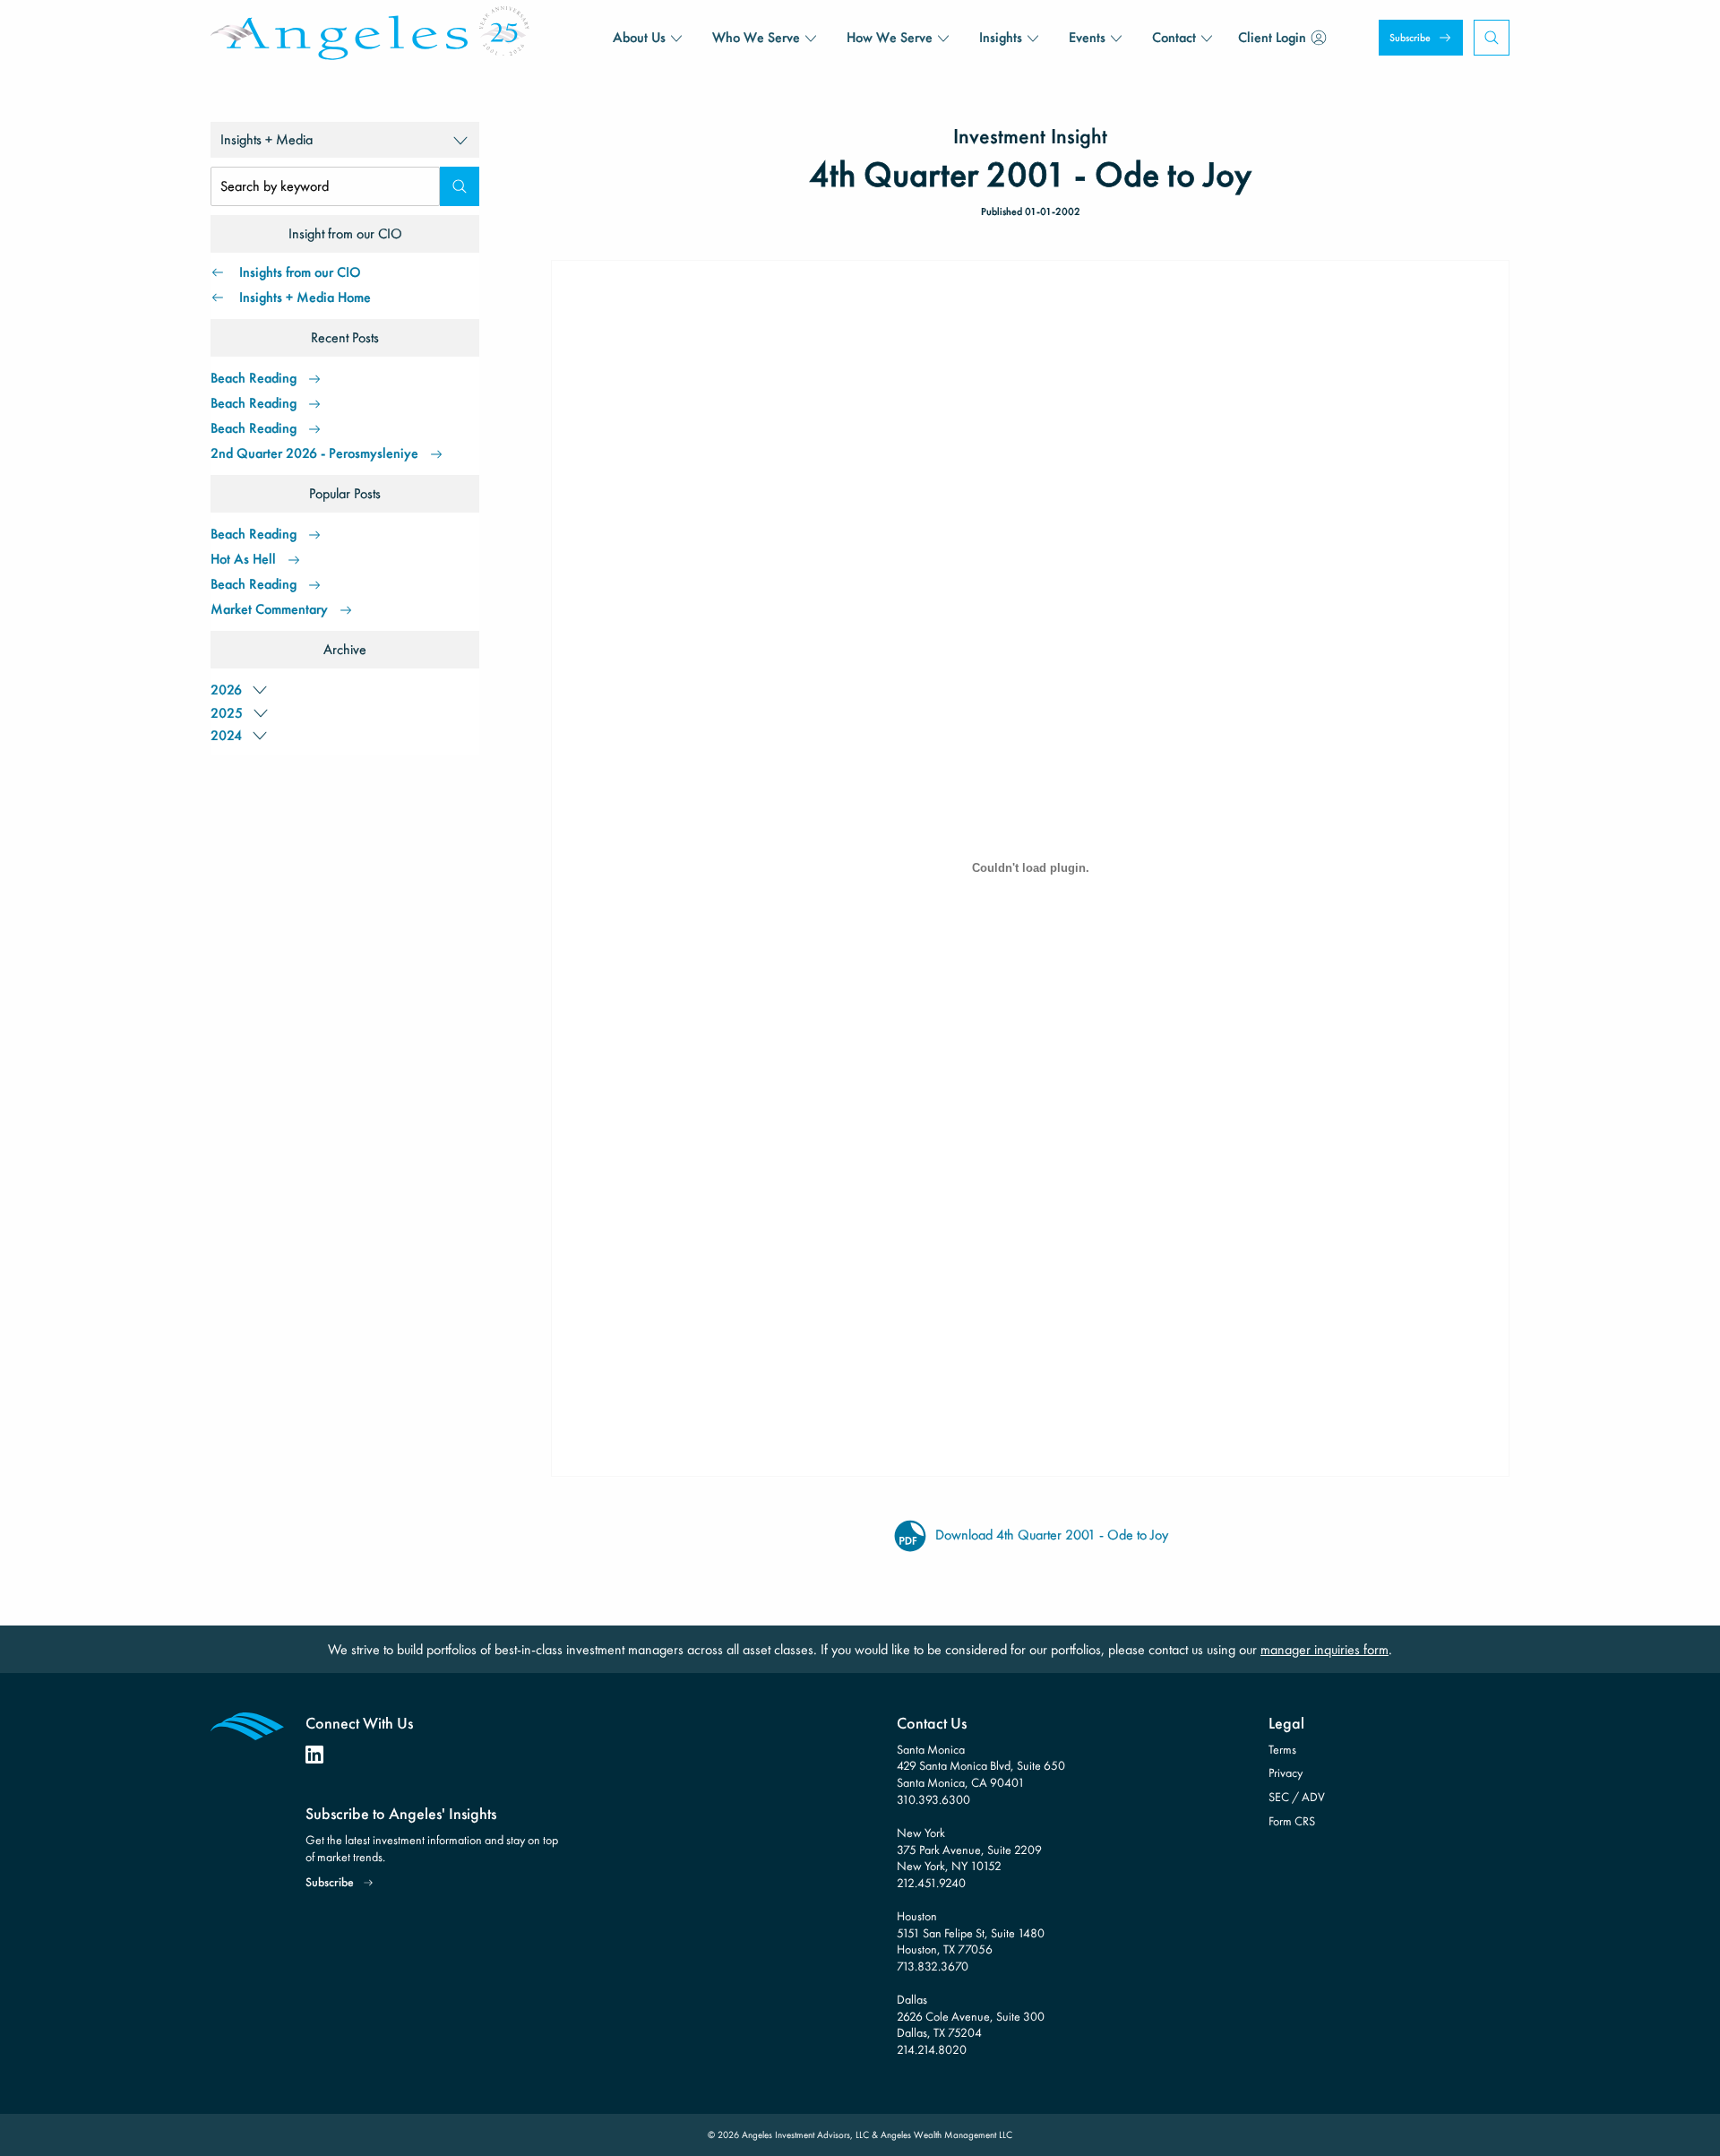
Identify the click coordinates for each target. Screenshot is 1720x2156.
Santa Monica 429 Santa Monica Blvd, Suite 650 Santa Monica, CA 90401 (981, 1766)
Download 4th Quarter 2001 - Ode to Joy (1050, 1535)
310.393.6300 (933, 1799)
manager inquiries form (1324, 1649)
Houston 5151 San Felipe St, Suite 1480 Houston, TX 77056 (971, 1932)
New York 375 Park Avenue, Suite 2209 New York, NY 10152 (969, 1849)
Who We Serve (756, 37)
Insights (1001, 37)
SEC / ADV (1297, 1797)
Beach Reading (254, 378)
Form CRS (1292, 1821)
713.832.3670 (933, 1966)
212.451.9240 (931, 1883)
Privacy (1286, 1772)
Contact (1174, 37)
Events (1087, 37)
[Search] (460, 186)
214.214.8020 (932, 2049)
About (639, 37)
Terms (1282, 1749)
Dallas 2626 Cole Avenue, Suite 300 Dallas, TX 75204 (971, 2016)
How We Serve (890, 37)
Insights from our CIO (300, 272)
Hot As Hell (243, 559)
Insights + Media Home (305, 297)
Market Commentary (269, 609)
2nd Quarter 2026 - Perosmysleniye (314, 453)
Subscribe (1410, 38)
